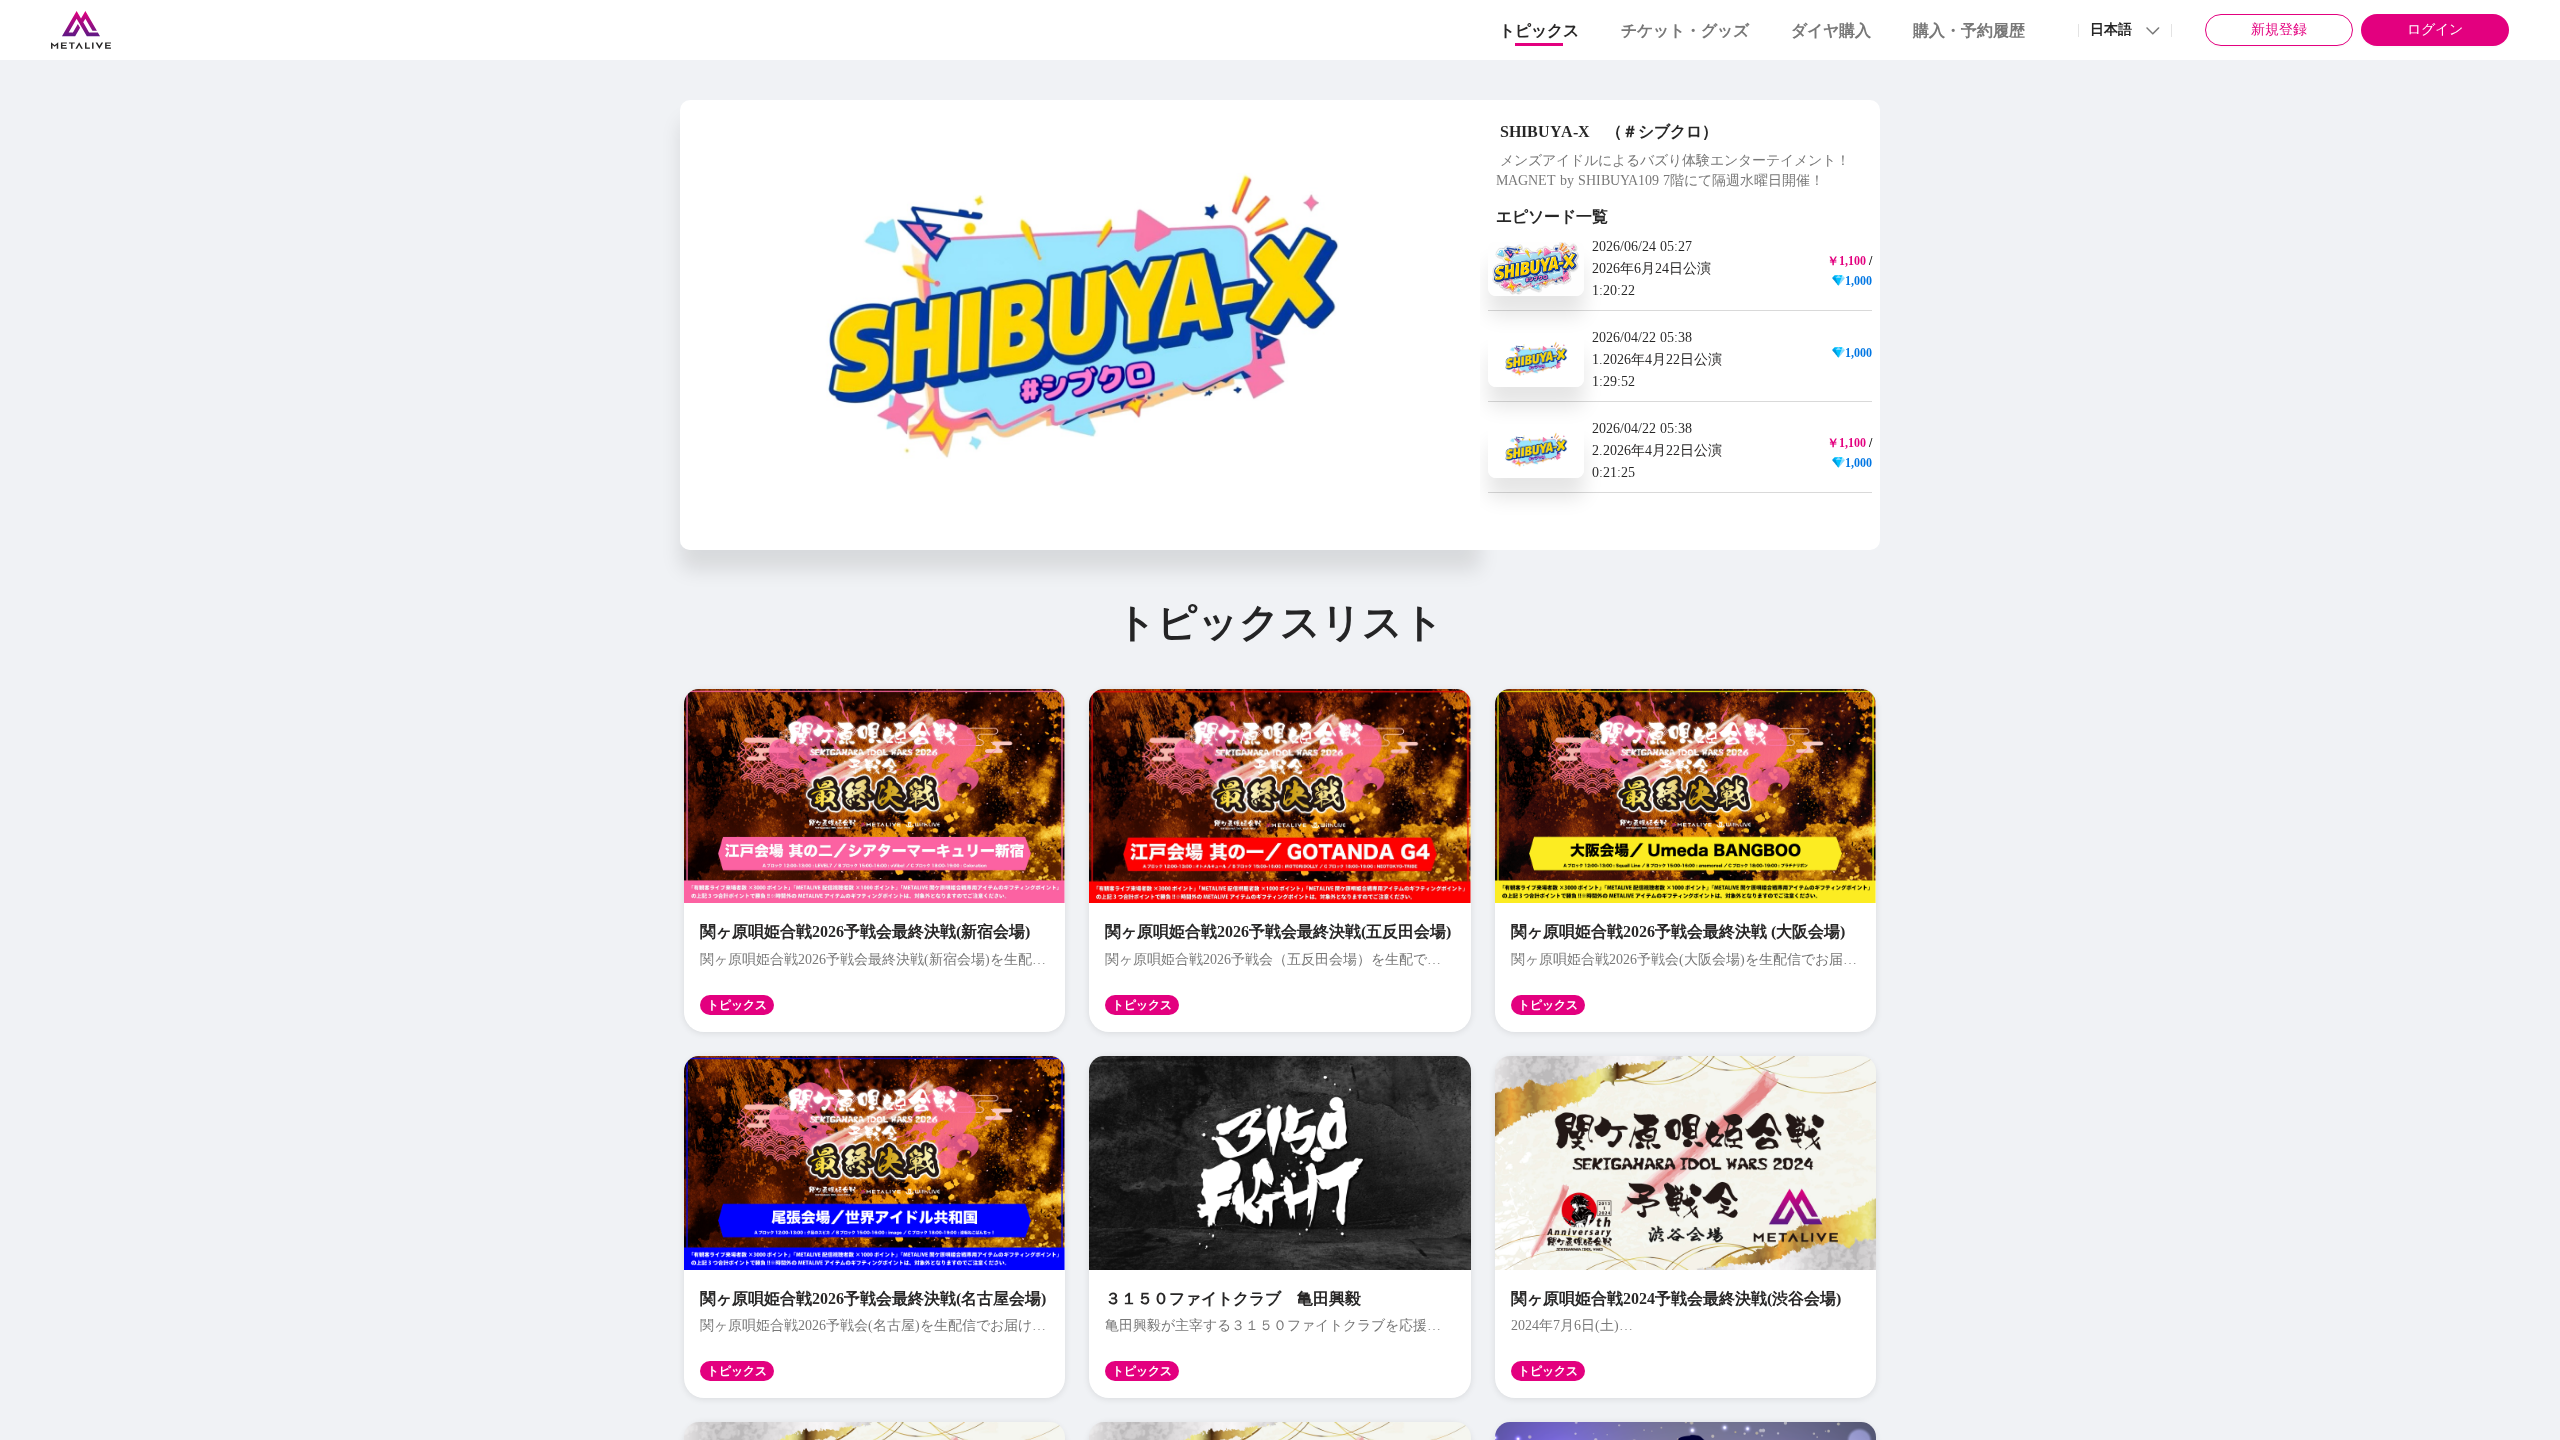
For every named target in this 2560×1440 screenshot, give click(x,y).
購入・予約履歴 (1969, 30)
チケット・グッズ (1685, 30)
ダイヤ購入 (1831, 30)
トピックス (1539, 30)
